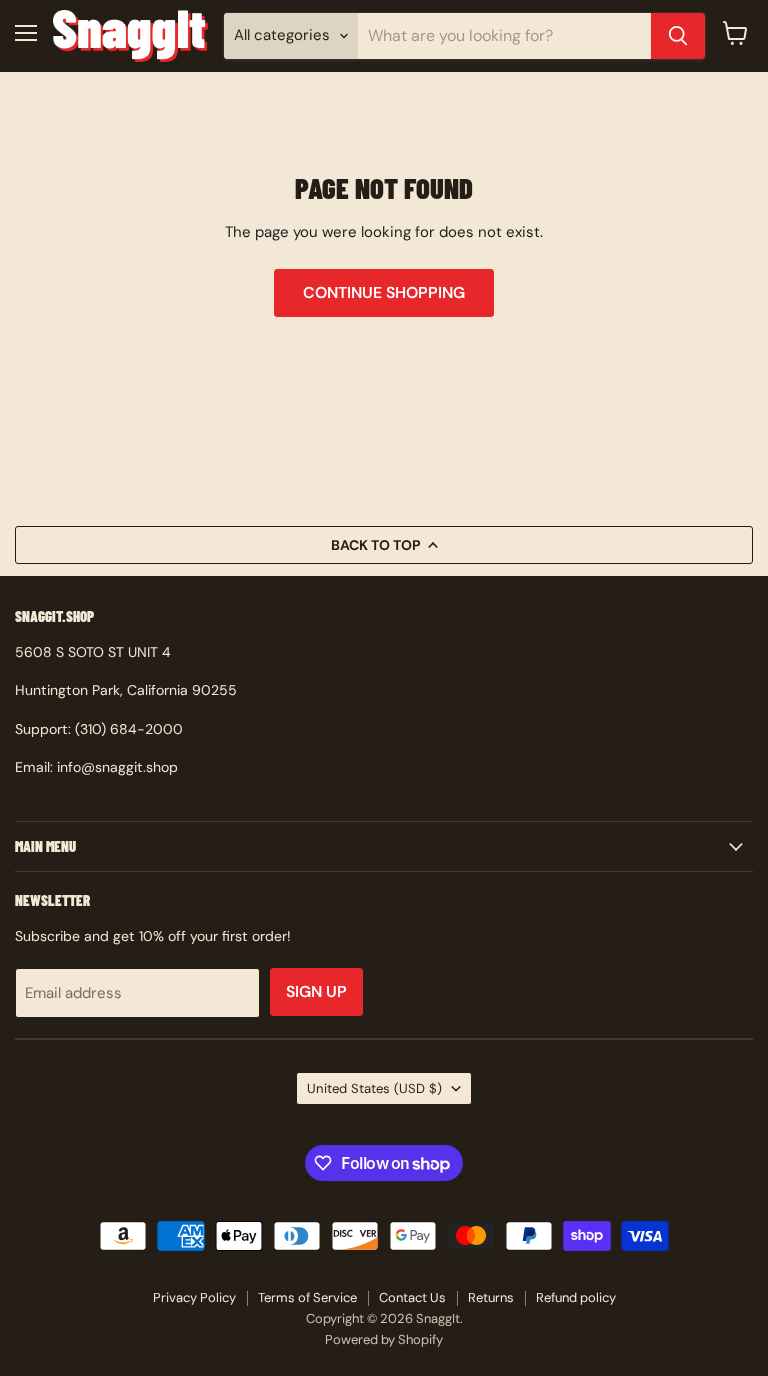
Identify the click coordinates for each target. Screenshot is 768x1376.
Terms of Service (307, 1297)
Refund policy (576, 1297)
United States (374, 1088)
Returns (491, 1297)
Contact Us (412, 1297)
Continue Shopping (384, 292)
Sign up (316, 991)
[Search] (678, 36)
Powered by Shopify (384, 1339)
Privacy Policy (194, 1297)
